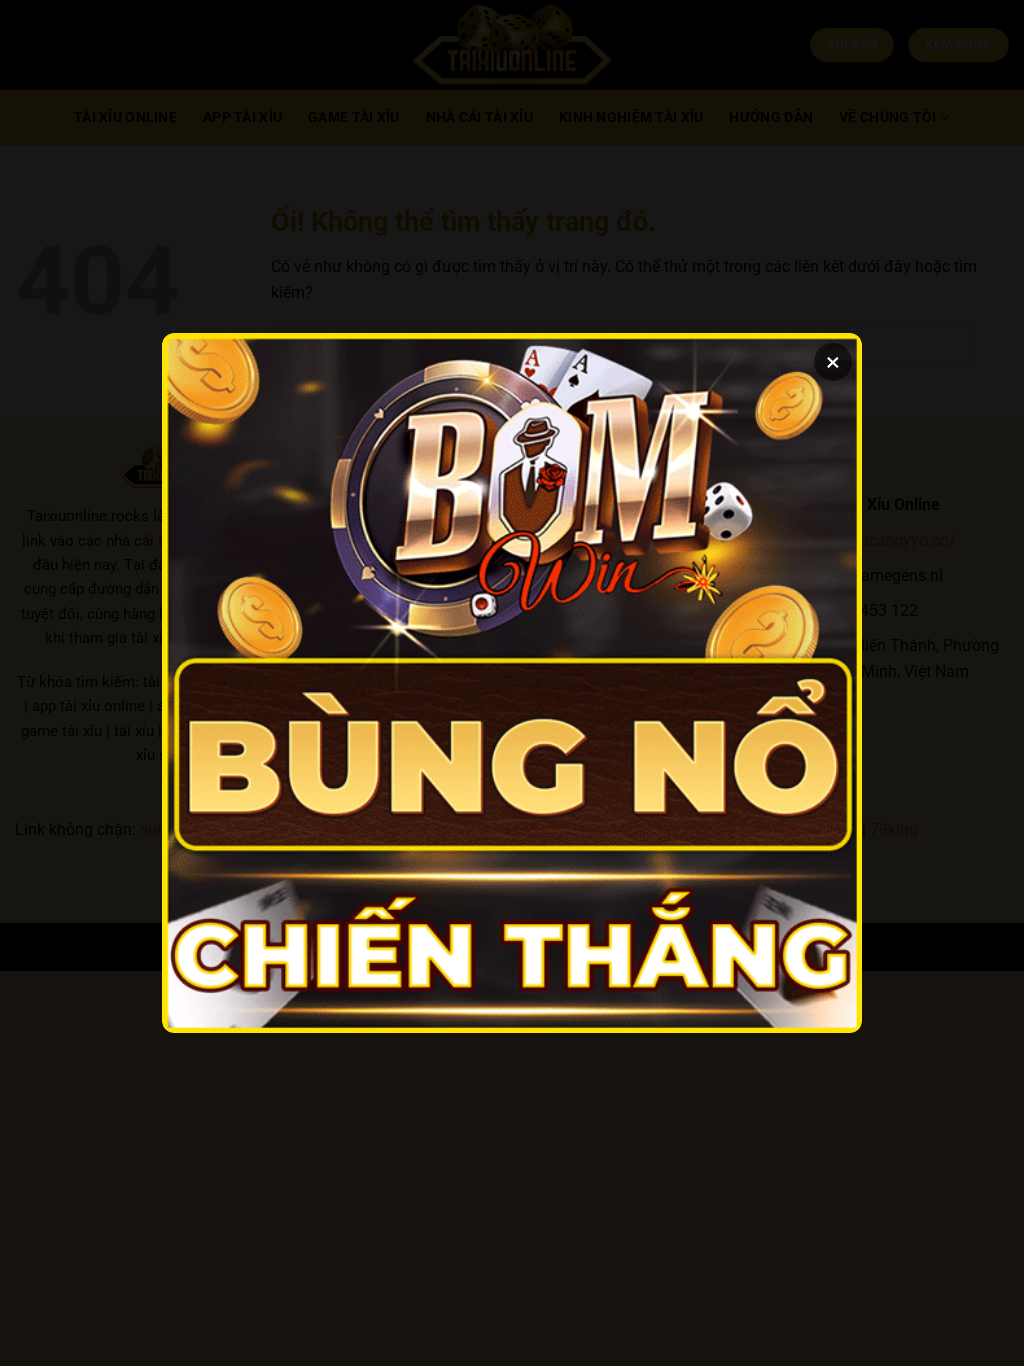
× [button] (833, 362)
